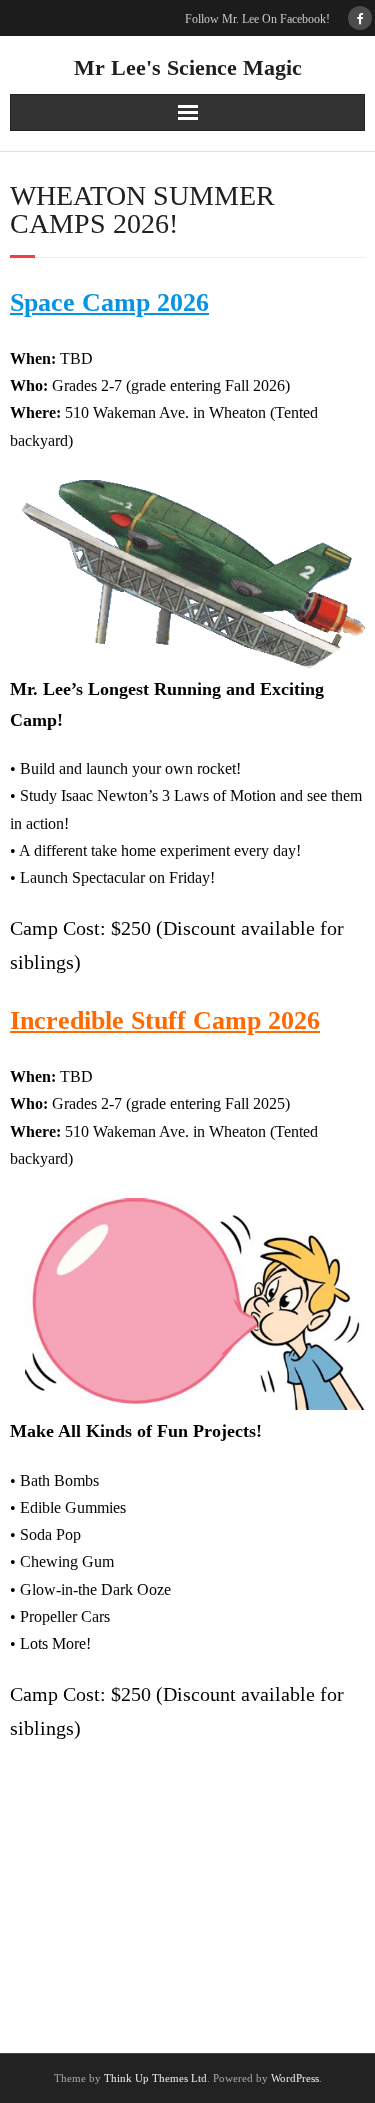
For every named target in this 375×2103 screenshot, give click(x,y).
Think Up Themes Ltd (155, 2078)
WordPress (295, 2078)
